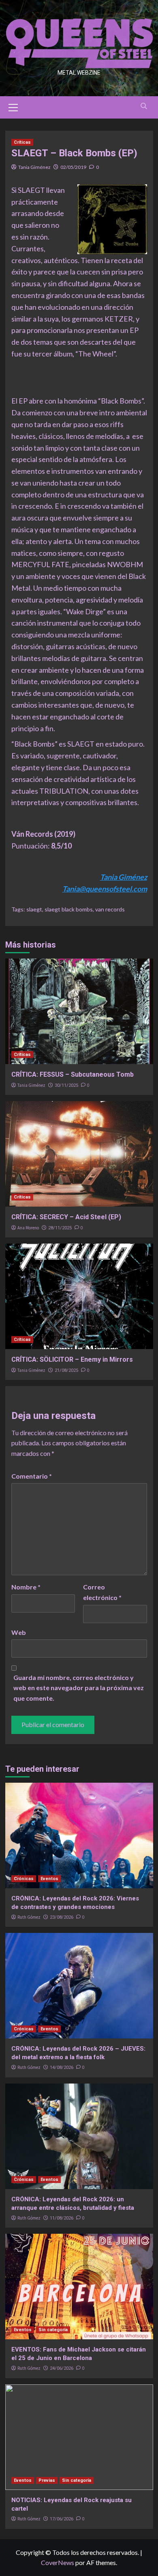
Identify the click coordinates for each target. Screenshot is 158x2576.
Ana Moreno (28, 1228)
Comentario (32, 1476)
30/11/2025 (66, 1085)
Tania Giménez (34, 167)
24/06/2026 (62, 2368)
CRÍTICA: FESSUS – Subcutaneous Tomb (73, 1074)
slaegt (34, 909)
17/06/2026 (62, 2519)
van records (110, 909)
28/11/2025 (60, 1228)
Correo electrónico (102, 1592)
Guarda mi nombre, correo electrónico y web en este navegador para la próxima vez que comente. (79, 1688)
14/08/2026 (62, 2067)
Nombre (26, 1587)
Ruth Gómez (29, 1917)
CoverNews (58, 2562)
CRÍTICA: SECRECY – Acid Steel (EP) (66, 1217)
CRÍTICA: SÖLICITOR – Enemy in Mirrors (72, 1359)
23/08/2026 (62, 1917)
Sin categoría (53, 2330)
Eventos (49, 1879)
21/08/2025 (66, 1370)
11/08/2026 (62, 2218)
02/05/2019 (73, 167)
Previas (47, 2480)
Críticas (22, 142)
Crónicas (24, 1879)
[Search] (144, 106)
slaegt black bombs (69, 909)
